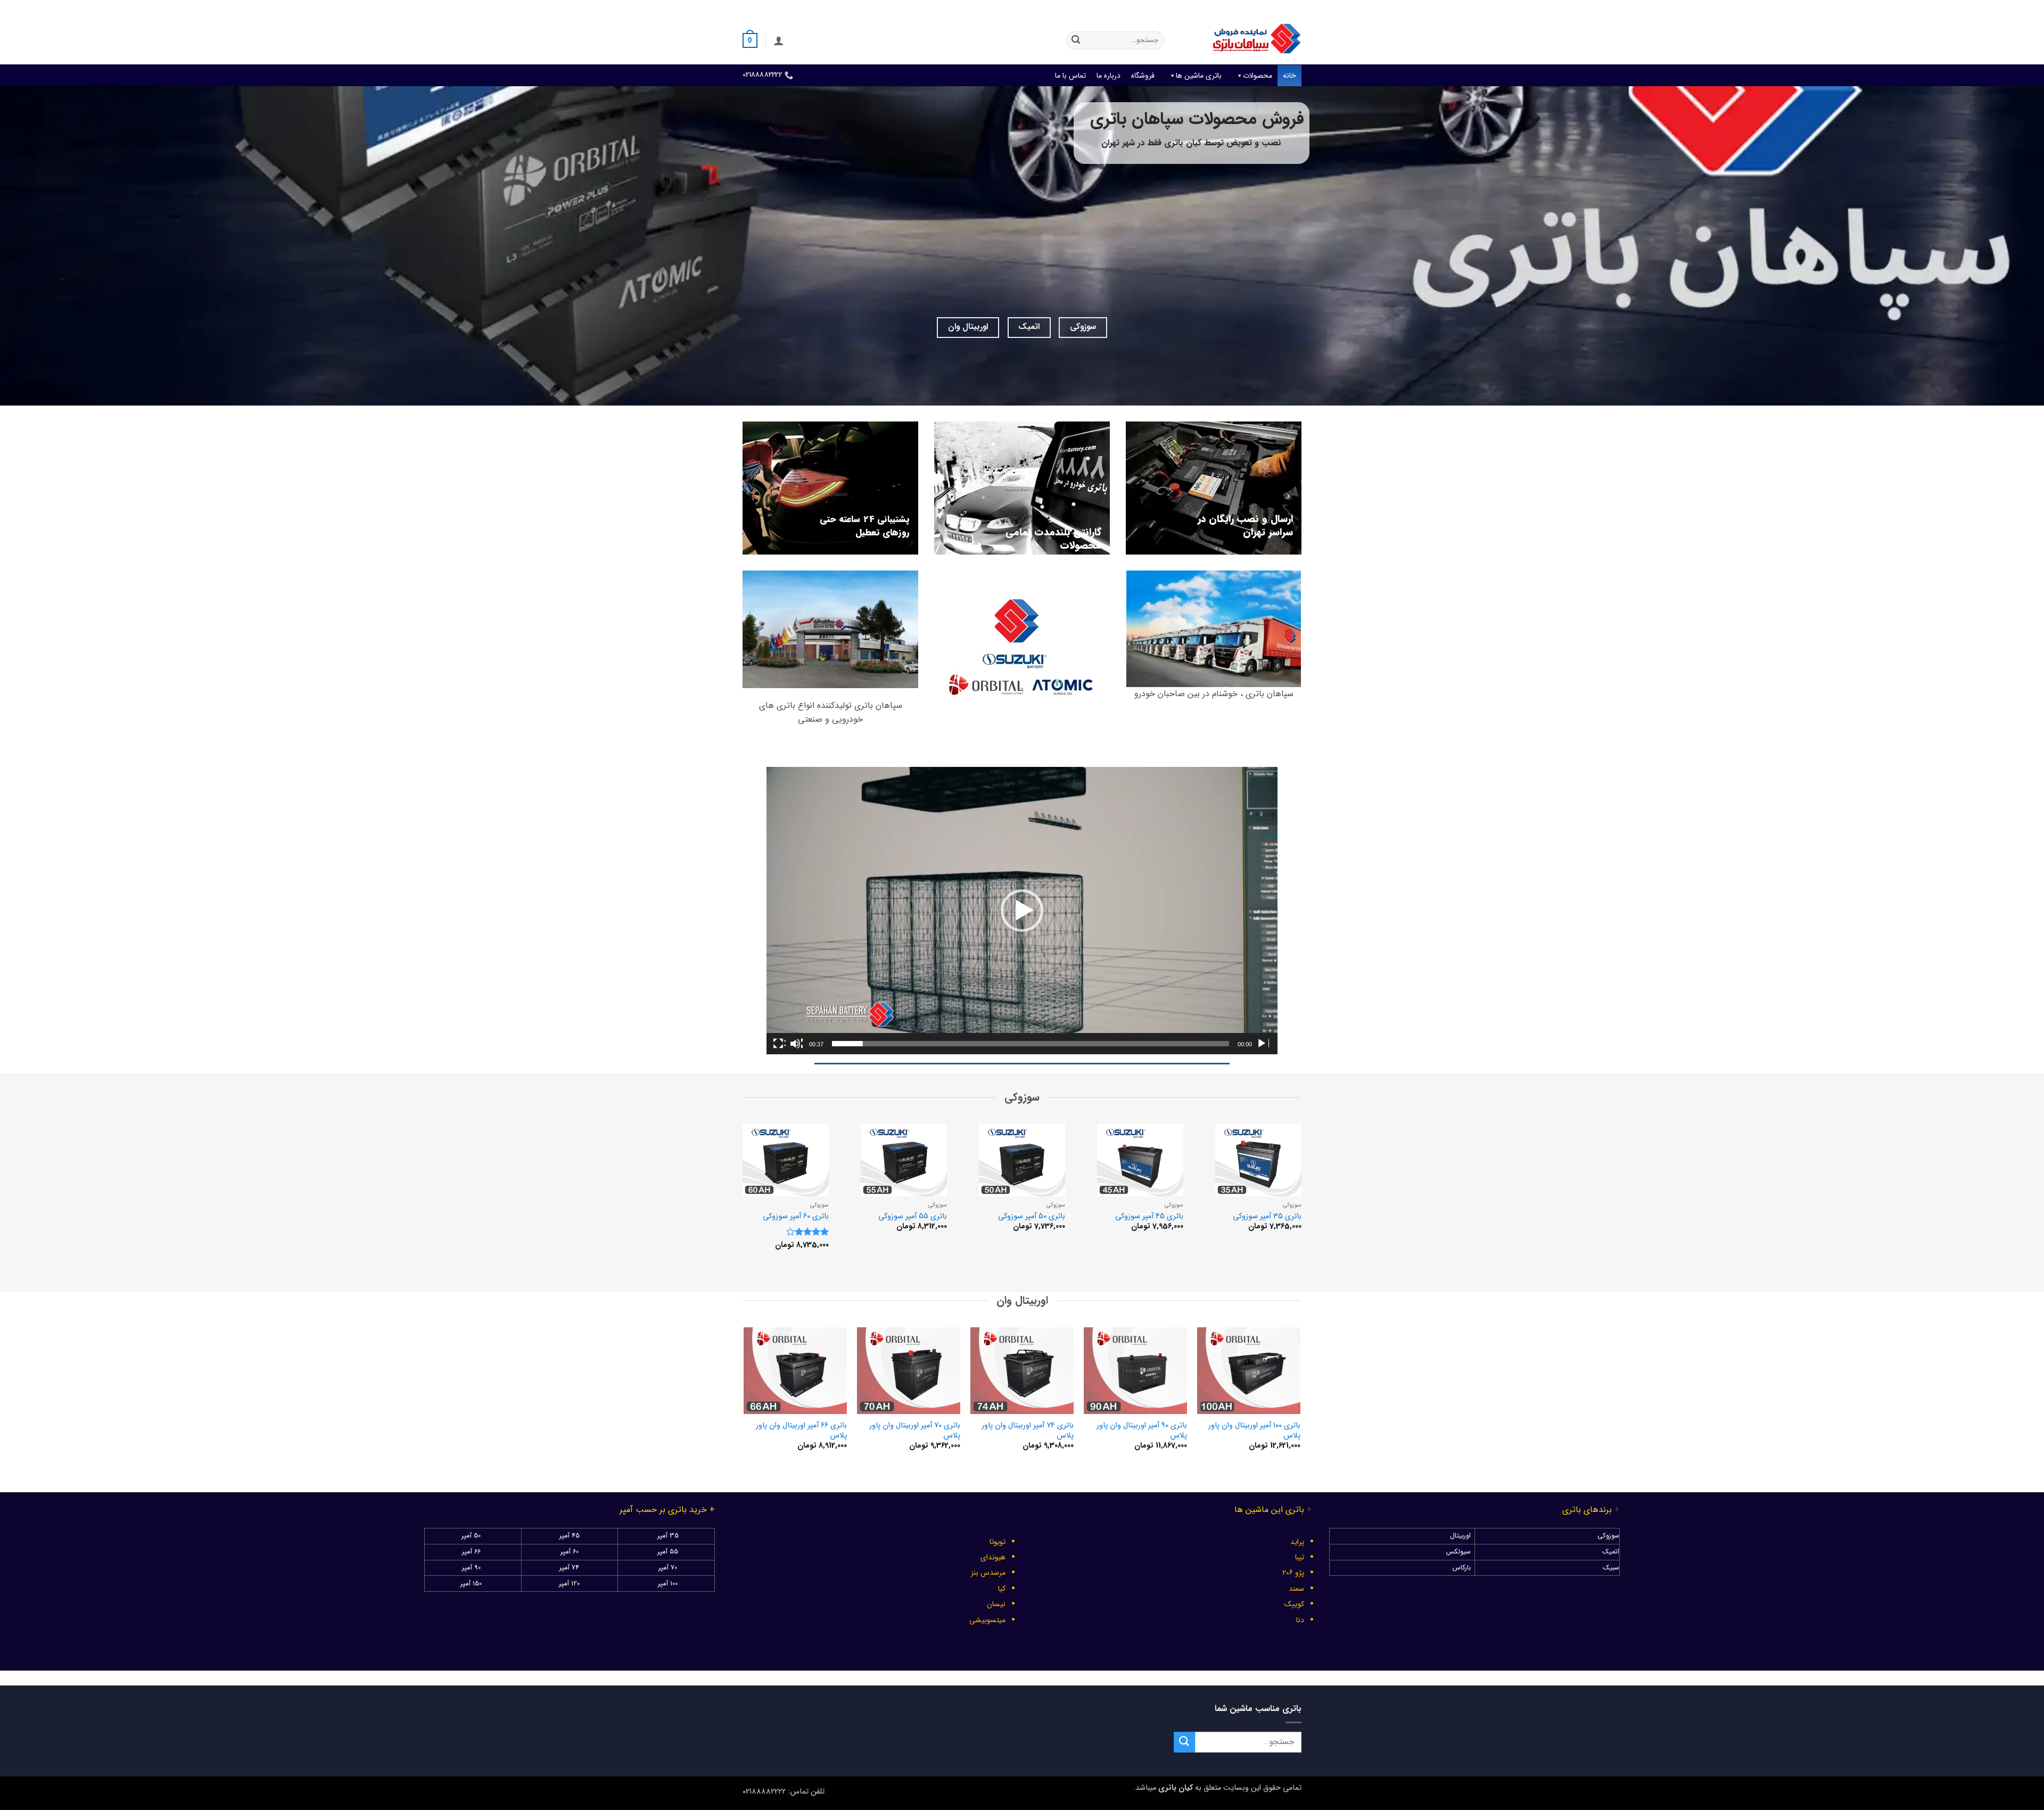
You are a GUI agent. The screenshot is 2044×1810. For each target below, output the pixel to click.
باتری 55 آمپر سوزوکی (913, 1217)
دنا (1300, 1620)
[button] (779, 40)
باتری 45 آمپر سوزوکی (1149, 1217)
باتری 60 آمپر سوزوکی (796, 1217)
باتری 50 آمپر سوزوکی (1032, 1217)
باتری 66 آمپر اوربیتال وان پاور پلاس (801, 1431)
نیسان (996, 1604)
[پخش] (1263, 1044)
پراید (1297, 1542)
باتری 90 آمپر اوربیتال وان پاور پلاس (1141, 1431)
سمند (1296, 1589)
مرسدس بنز (988, 1573)
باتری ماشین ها (1199, 76)
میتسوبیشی (987, 1620)
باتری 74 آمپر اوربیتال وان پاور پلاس (1027, 1431)
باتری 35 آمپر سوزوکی (1267, 1217)
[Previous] (1312, 1199)
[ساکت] (796, 1044)
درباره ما (1108, 76)
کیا (1002, 1589)
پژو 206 (1293, 1573)
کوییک (1294, 1604)
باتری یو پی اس (1109, 8)
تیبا (1300, 1557)
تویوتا (998, 1542)
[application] (1022, 911)
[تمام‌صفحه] (779, 1044)
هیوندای (993, 1557)
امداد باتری (1158, 8)
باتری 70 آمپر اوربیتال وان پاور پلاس (914, 1431)
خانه (1289, 76)
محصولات (1258, 76)
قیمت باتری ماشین (1212, 8)
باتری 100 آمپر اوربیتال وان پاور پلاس (1254, 1431)
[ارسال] (1076, 40)
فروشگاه (1143, 76)
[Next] (732, 1199)
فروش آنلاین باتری (1276, 8)
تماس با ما (1070, 76)
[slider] (1031, 1044)
